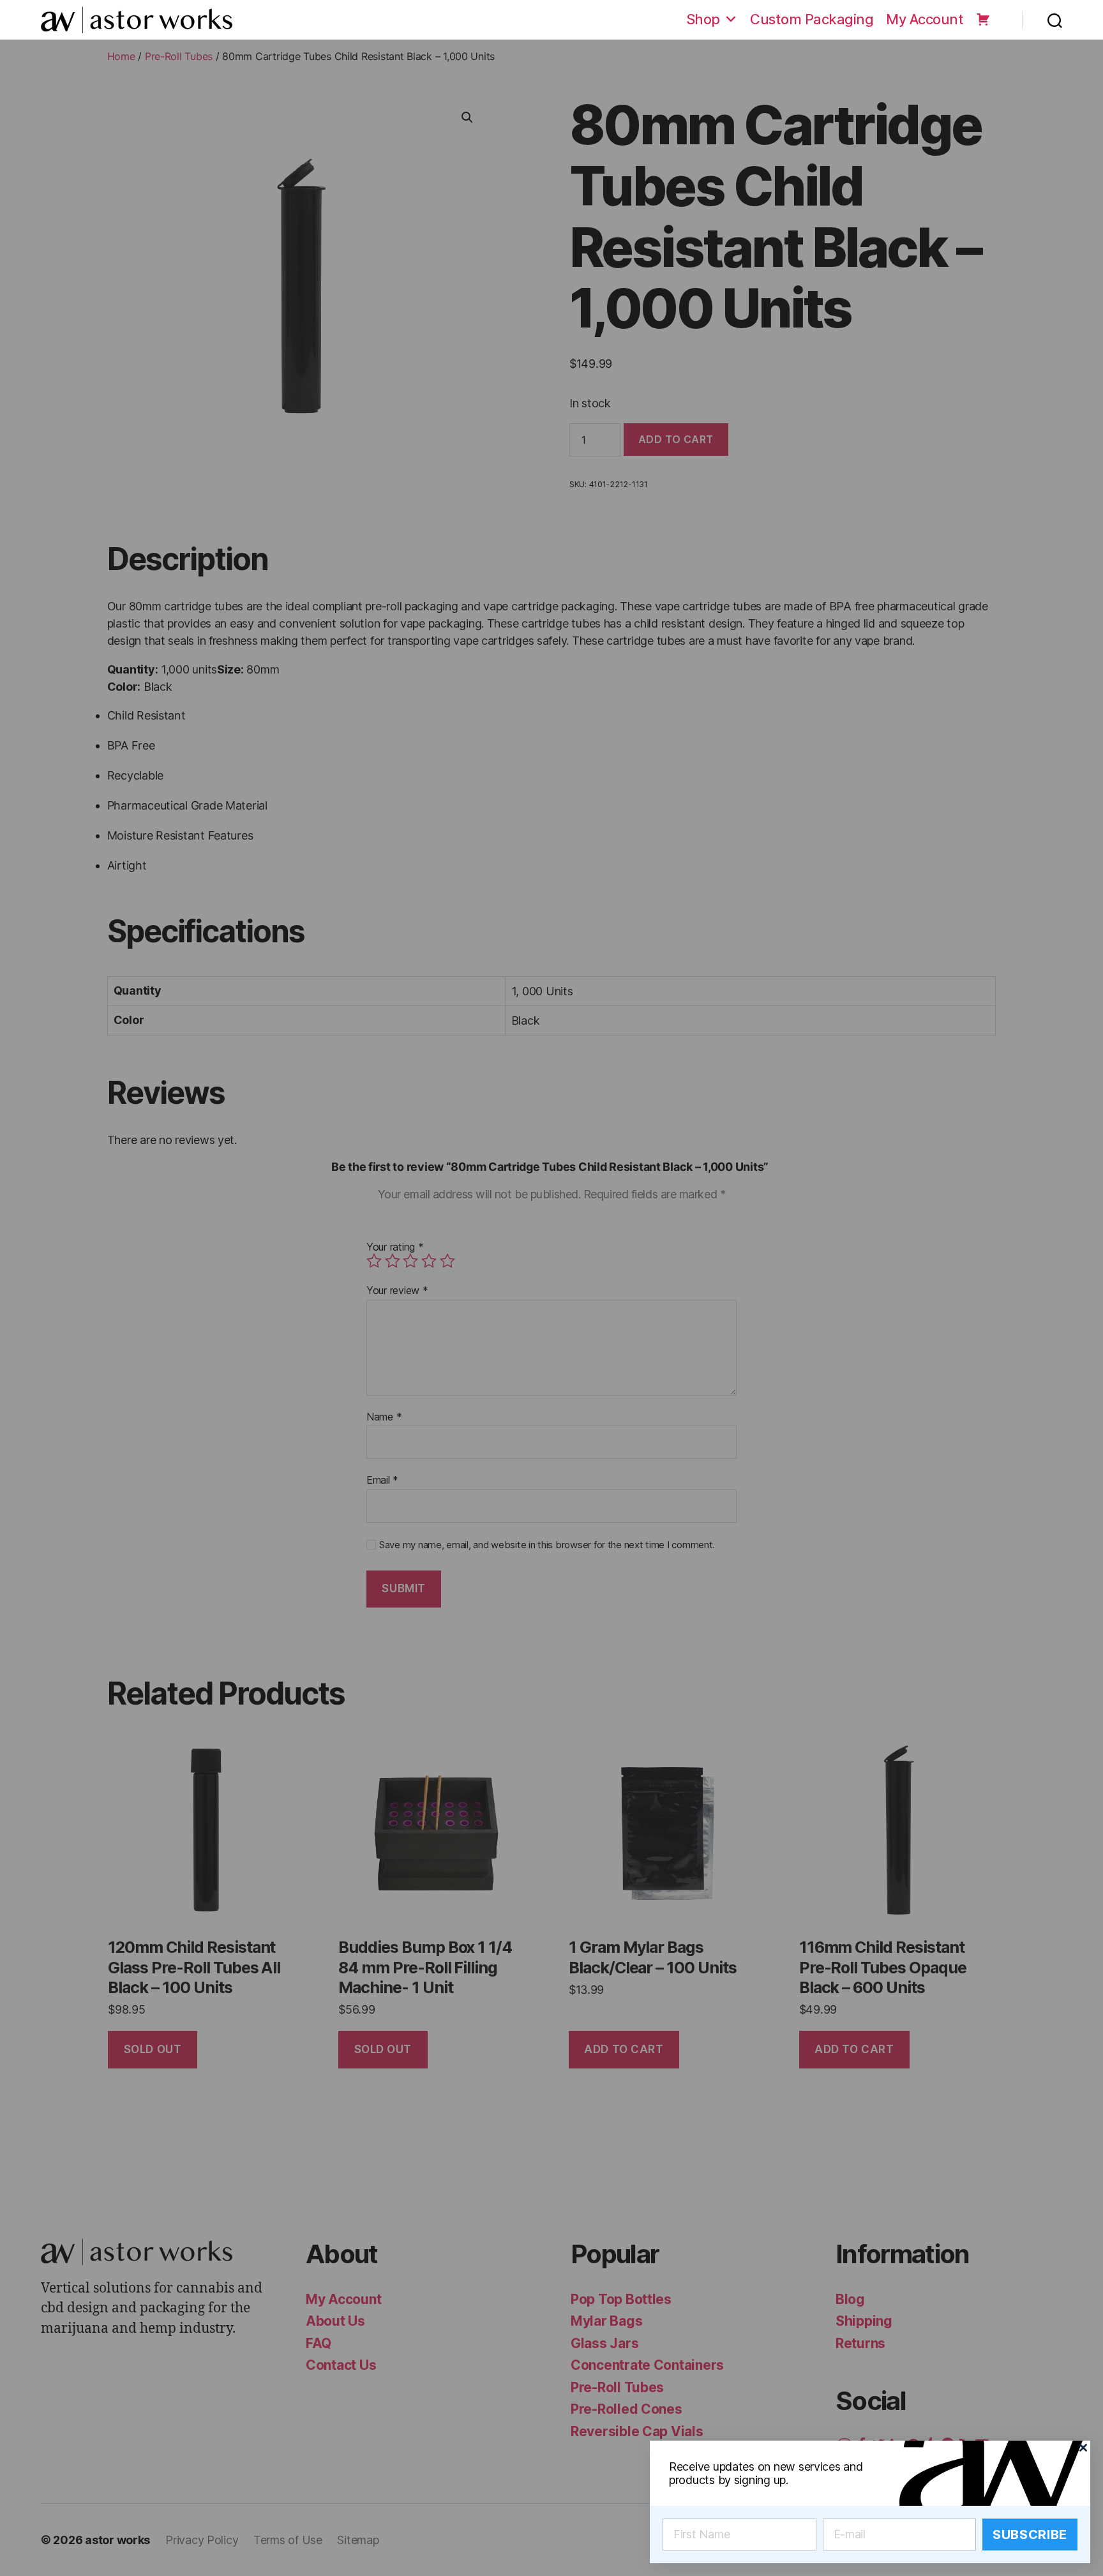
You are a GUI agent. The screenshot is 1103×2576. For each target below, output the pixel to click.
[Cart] (983, 19)
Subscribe (1030, 2535)
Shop (703, 19)
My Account (925, 19)
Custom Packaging (812, 19)
